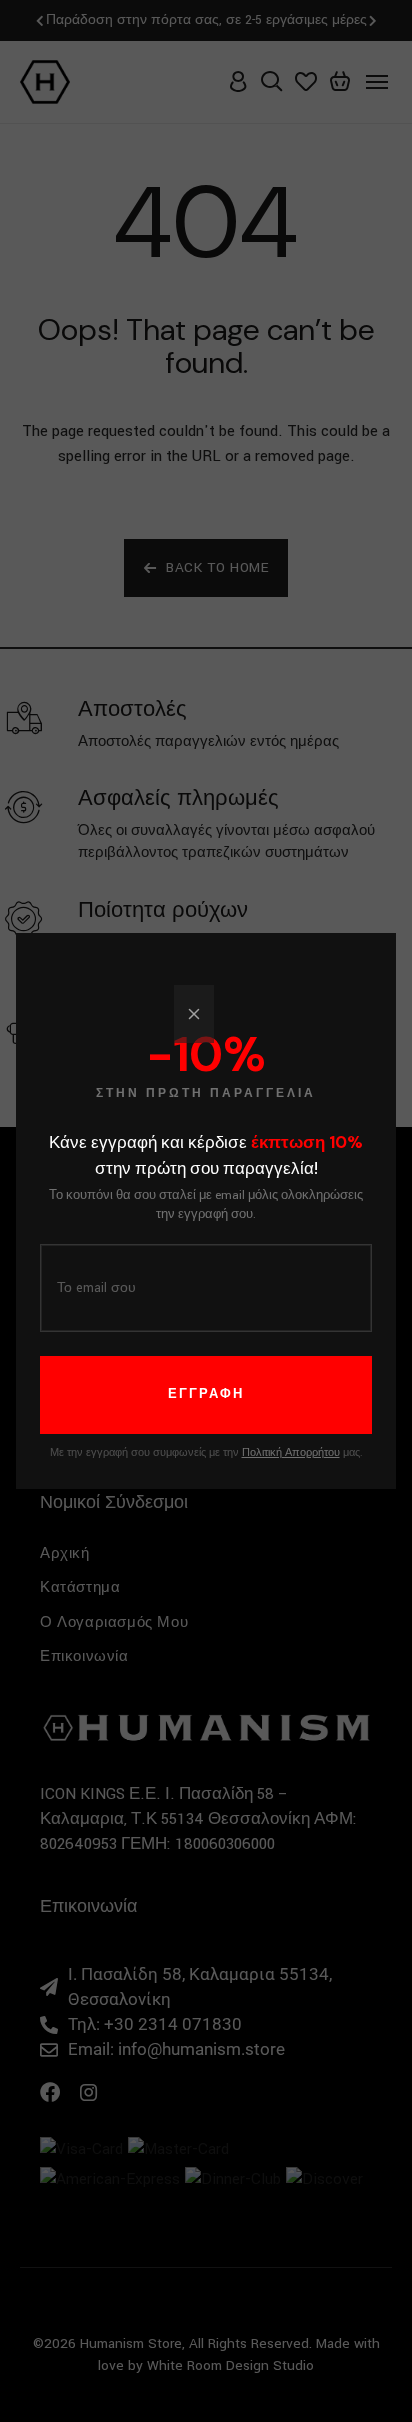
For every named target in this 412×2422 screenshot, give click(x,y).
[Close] (194, 1014)
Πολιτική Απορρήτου (291, 1453)
